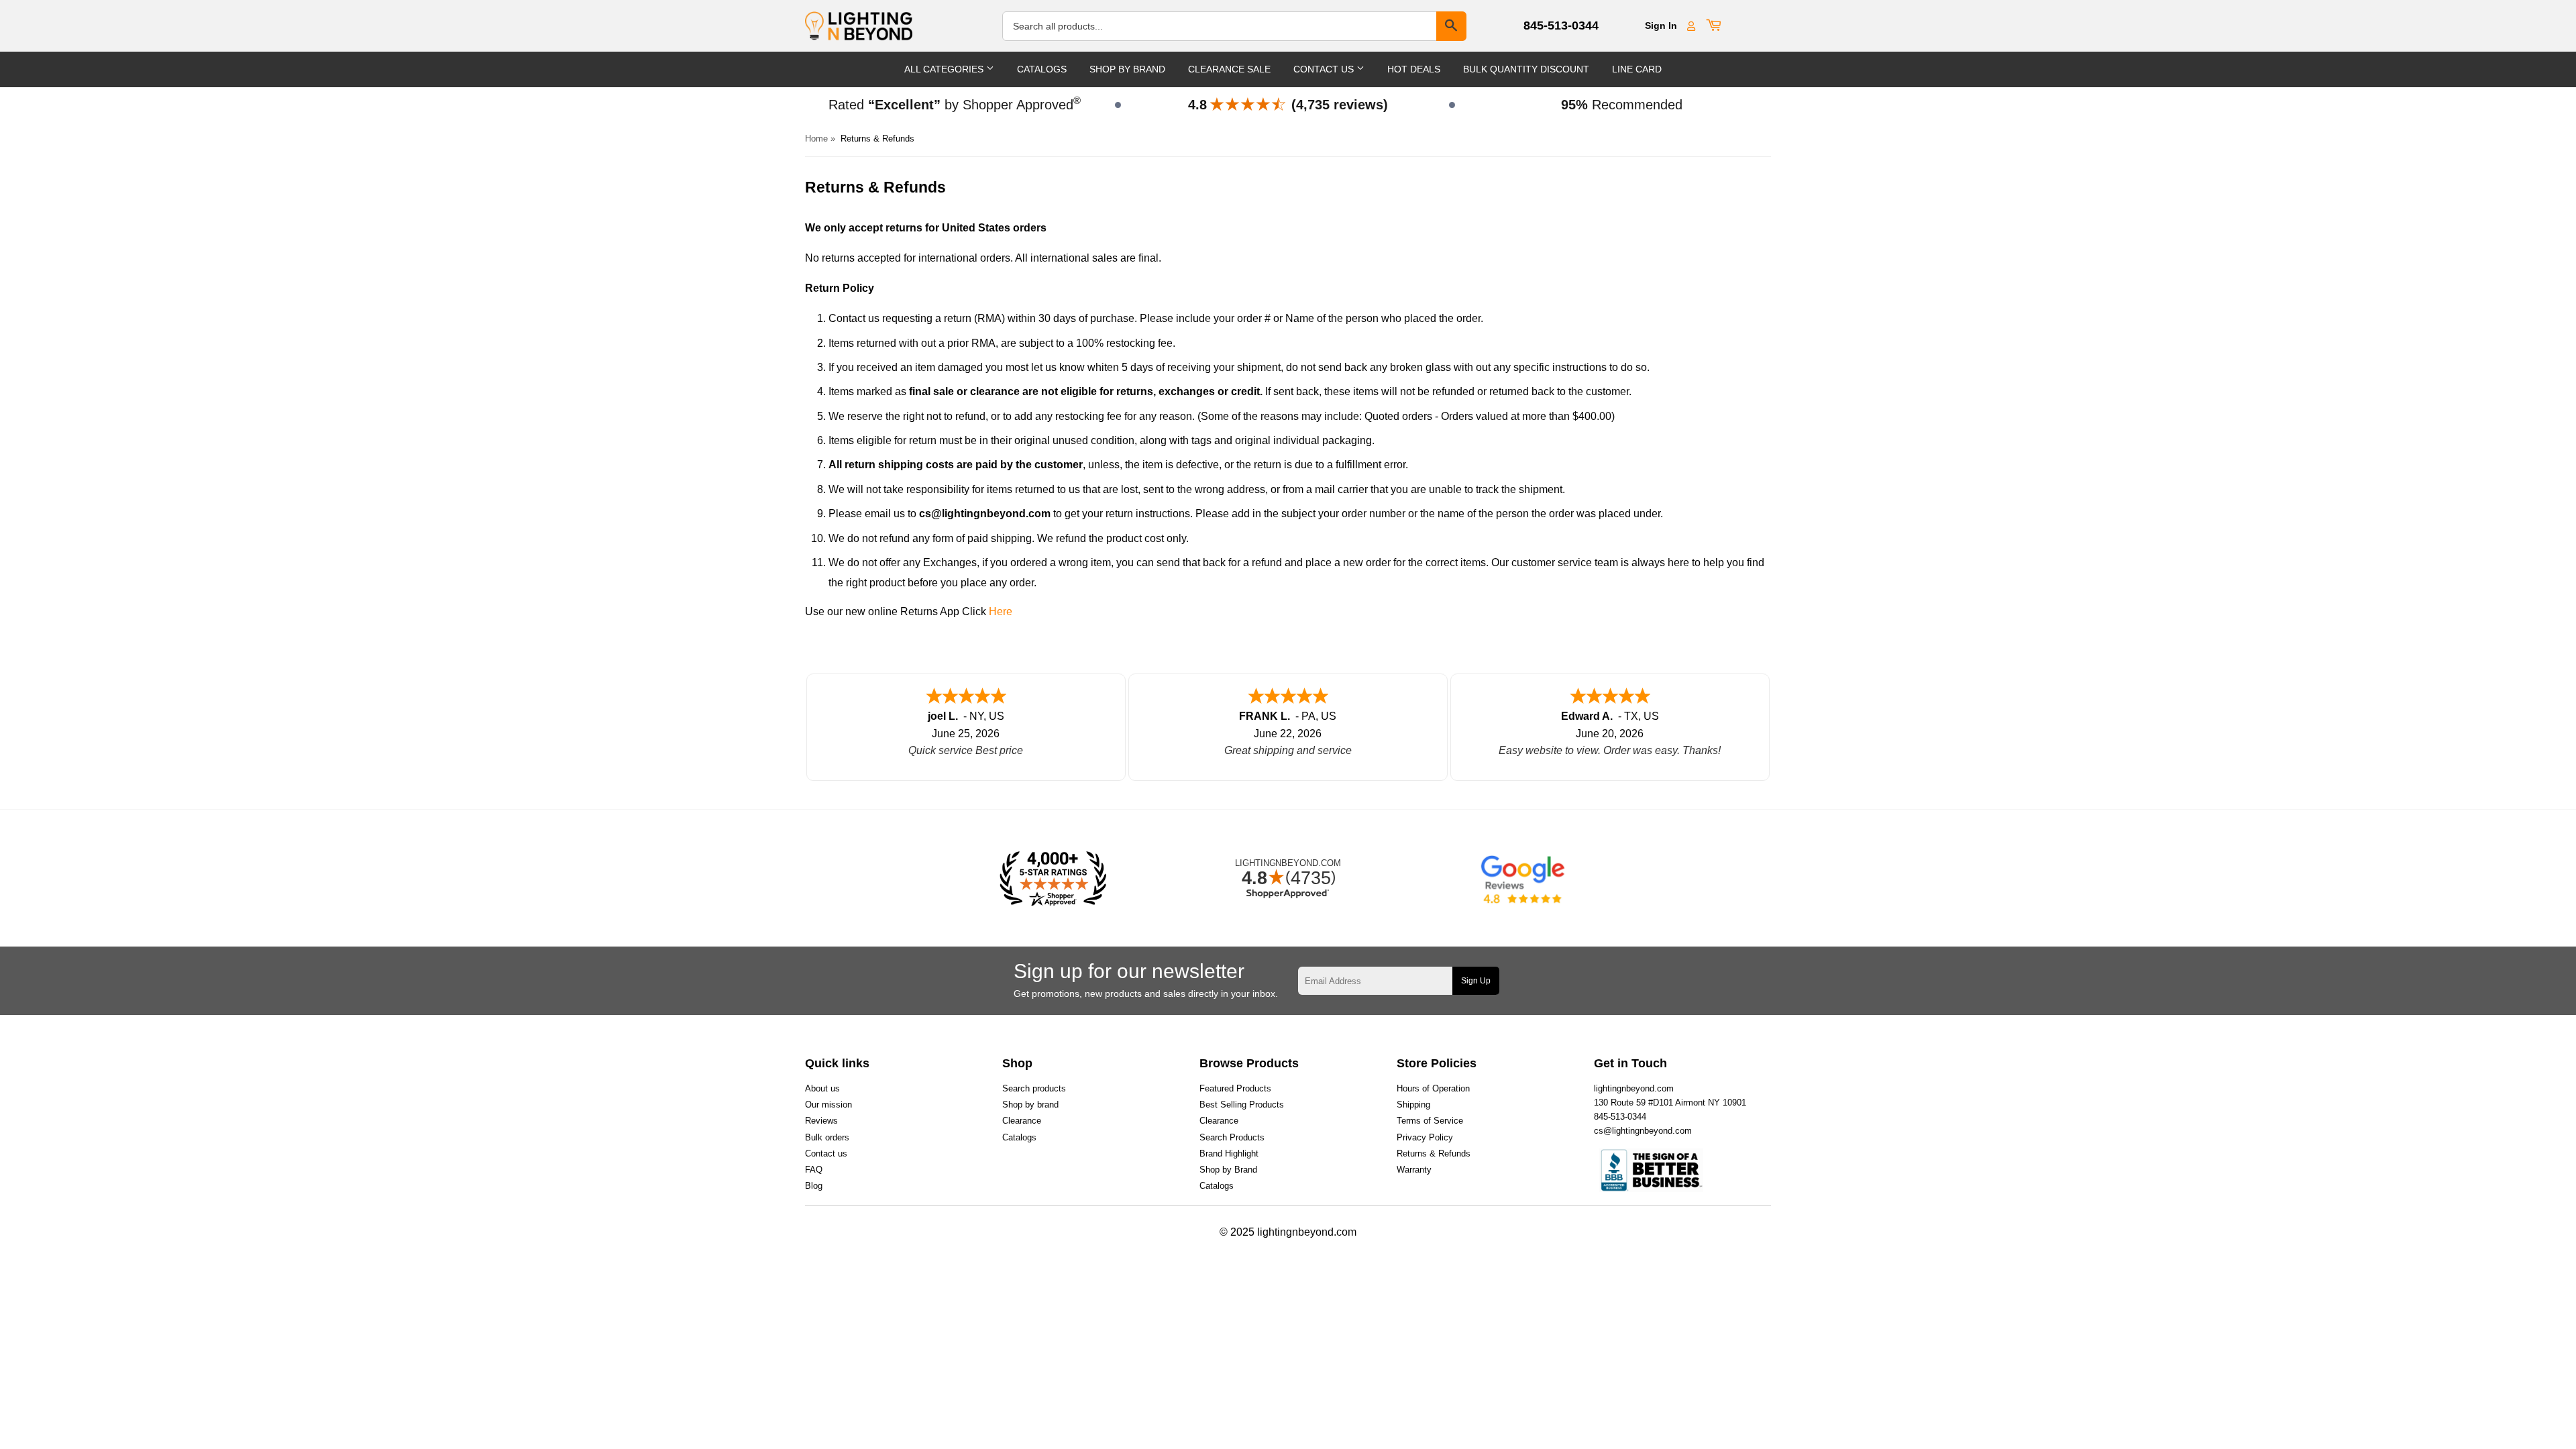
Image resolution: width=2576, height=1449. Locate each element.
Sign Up (1476, 981)
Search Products (1232, 1137)
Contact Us (1325, 69)
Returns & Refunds (1434, 1153)
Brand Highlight (1229, 1153)
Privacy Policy (1425, 1137)
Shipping (1413, 1105)
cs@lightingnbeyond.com (1643, 1131)
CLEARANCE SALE (1229, 69)
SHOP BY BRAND (1127, 69)
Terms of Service (1430, 1121)
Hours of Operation (1433, 1088)
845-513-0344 (1561, 25)
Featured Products (1235, 1088)
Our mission (828, 1105)
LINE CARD (1637, 69)
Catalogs (1042, 69)
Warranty (1414, 1170)
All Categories (945, 69)
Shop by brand (1030, 1105)
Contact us (826, 1153)
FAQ (814, 1170)
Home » (820, 139)
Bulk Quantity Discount (1526, 69)
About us (822, 1088)
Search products (1034, 1088)
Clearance (1022, 1121)
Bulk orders (827, 1137)
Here (1001, 611)
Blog (814, 1186)
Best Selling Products (1242, 1105)
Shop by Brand (1228, 1170)
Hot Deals (1414, 69)
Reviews (821, 1121)
